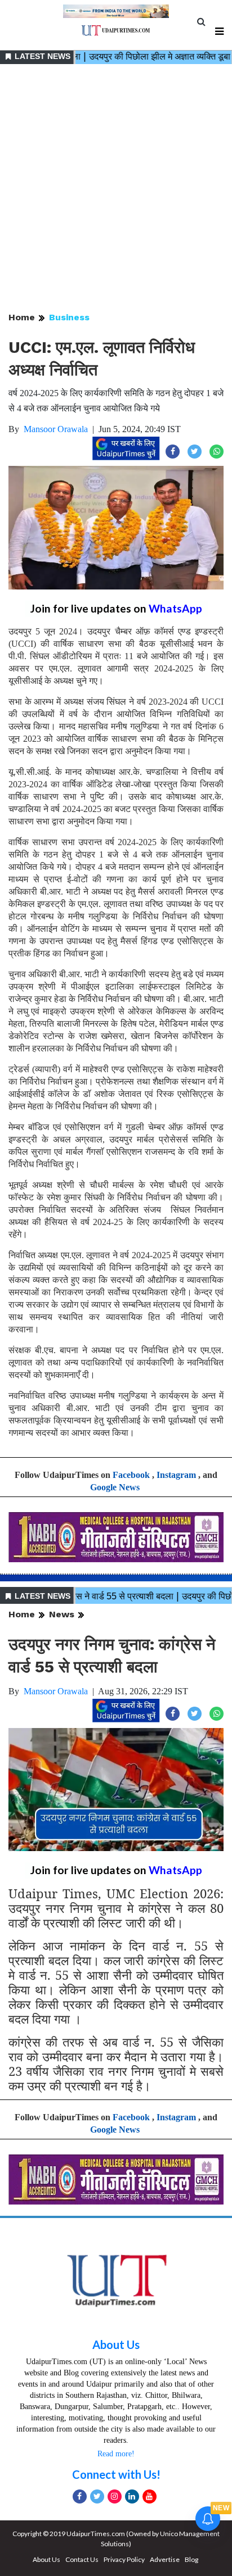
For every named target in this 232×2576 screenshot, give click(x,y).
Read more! (116, 2454)
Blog (191, 2559)
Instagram (176, 1475)
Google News (115, 1487)
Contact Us (82, 2559)
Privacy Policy (124, 2559)
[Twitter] (97, 2496)
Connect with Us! (116, 2474)
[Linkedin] (132, 2496)
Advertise (165, 2559)
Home (22, 317)
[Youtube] (150, 2496)
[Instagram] (115, 2496)
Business (69, 317)
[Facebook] (80, 2496)
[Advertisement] (116, 189)
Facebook (131, 1475)
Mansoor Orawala (56, 429)
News (62, 1614)
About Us (116, 2344)
